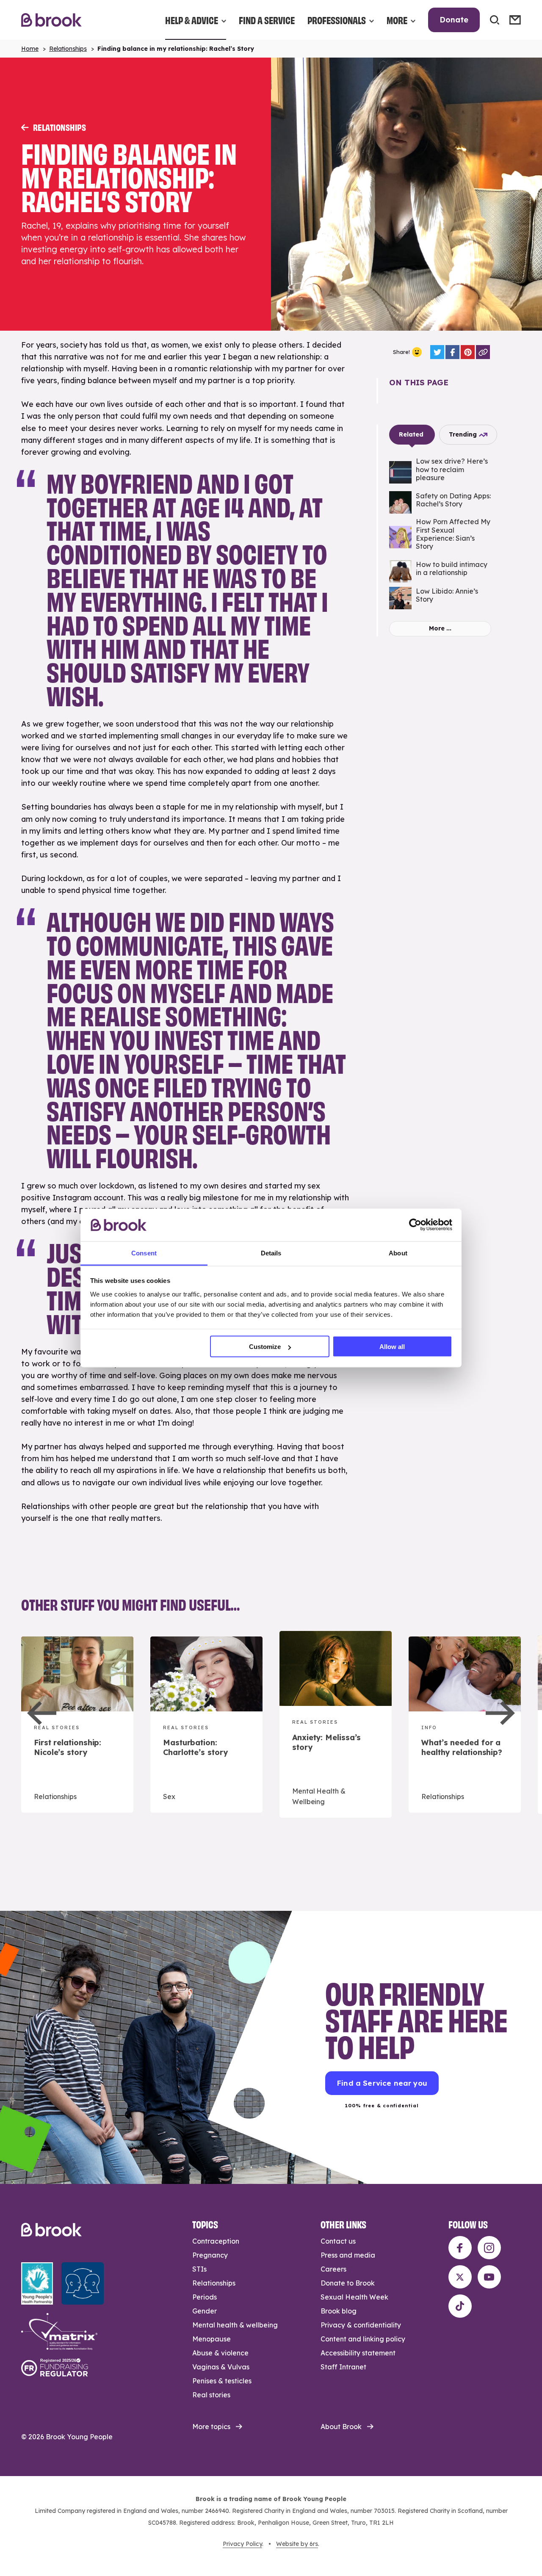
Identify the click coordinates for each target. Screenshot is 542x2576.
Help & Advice (192, 20)
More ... (440, 628)
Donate (454, 20)
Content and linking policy (363, 2339)
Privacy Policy (242, 2544)
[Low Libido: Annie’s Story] (440, 598)
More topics (211, 2427)
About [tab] (398, 1253)
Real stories (211, 2395)
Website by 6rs (297, 2544)
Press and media (348, 2255)
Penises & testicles (222, 2381)
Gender (205, 2311)
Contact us (338, 2241)
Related (411, 434)
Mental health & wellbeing (235, 2325)
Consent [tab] (144, 1253)
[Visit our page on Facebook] (460, 2248)
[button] (42, 1713)
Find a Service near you (382, 2083)
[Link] (483, 352)
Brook (51, 20)
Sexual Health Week (354, 2297)
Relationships (68, 49)
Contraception (216, 2241)
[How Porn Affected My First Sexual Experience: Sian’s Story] (440, 537)
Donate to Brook (348, 2283)
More (397, 20)
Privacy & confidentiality (361, 2325)
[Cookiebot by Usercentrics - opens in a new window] (415, 1225)
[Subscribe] (515, 20)
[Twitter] (437, 352)
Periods (205, 2297)
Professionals (337, 20)
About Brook (341, 2427)
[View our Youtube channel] (489, 2277)
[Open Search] (495, 20)
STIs (199, 2269)
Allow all (392, 1347)
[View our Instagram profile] (489, 2248)
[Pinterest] (468, 352)
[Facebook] (452, 352)
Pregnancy (210, 2255)
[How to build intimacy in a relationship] (440, 571)
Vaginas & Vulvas (221, 2367)
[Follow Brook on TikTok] (460, 2306)
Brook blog (339, 2311)
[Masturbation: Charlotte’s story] (206, 1725)
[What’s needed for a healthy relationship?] (465, 1725)
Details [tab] (271, 1253)
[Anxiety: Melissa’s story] (336, 1724)
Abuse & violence (220, 2353)
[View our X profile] (460, 2277)
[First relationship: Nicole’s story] (77, 1725)
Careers (333, 2269)
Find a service (267, 20)
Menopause (212, 2339)
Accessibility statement (358, 2353)
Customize (265, 1347)
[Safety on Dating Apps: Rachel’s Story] (440, 502)
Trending (463, 434)
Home (30, 49)
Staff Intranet (343, 2367)
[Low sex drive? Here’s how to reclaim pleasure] (440, 472)
